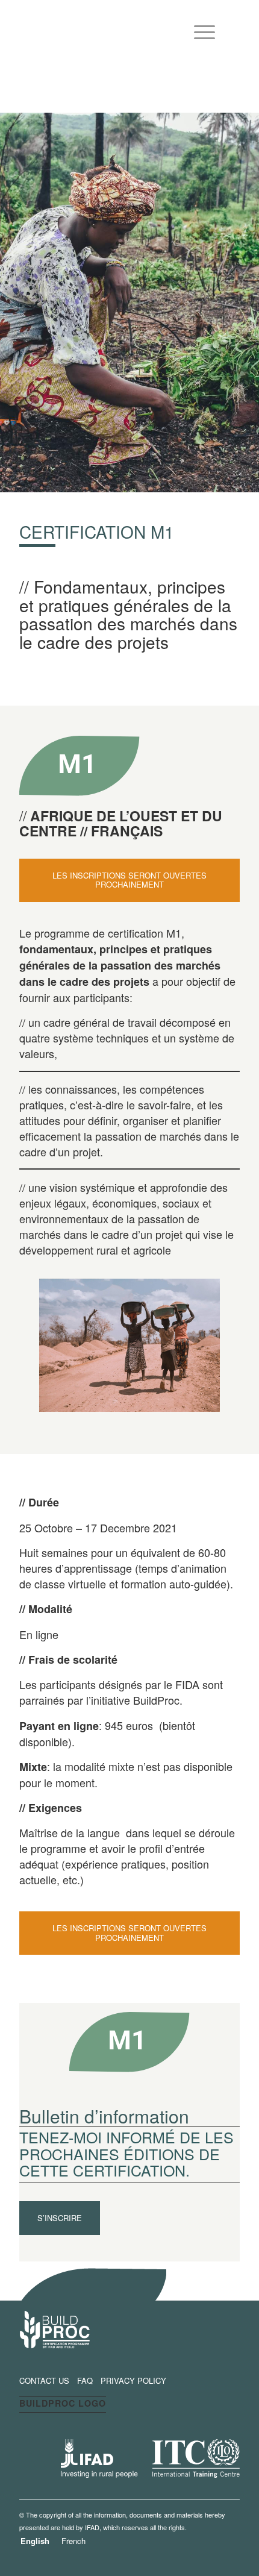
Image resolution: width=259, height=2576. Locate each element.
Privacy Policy (133, 2380)
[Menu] (198, 28)
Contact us (44, 2380)
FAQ (85, 2380)
